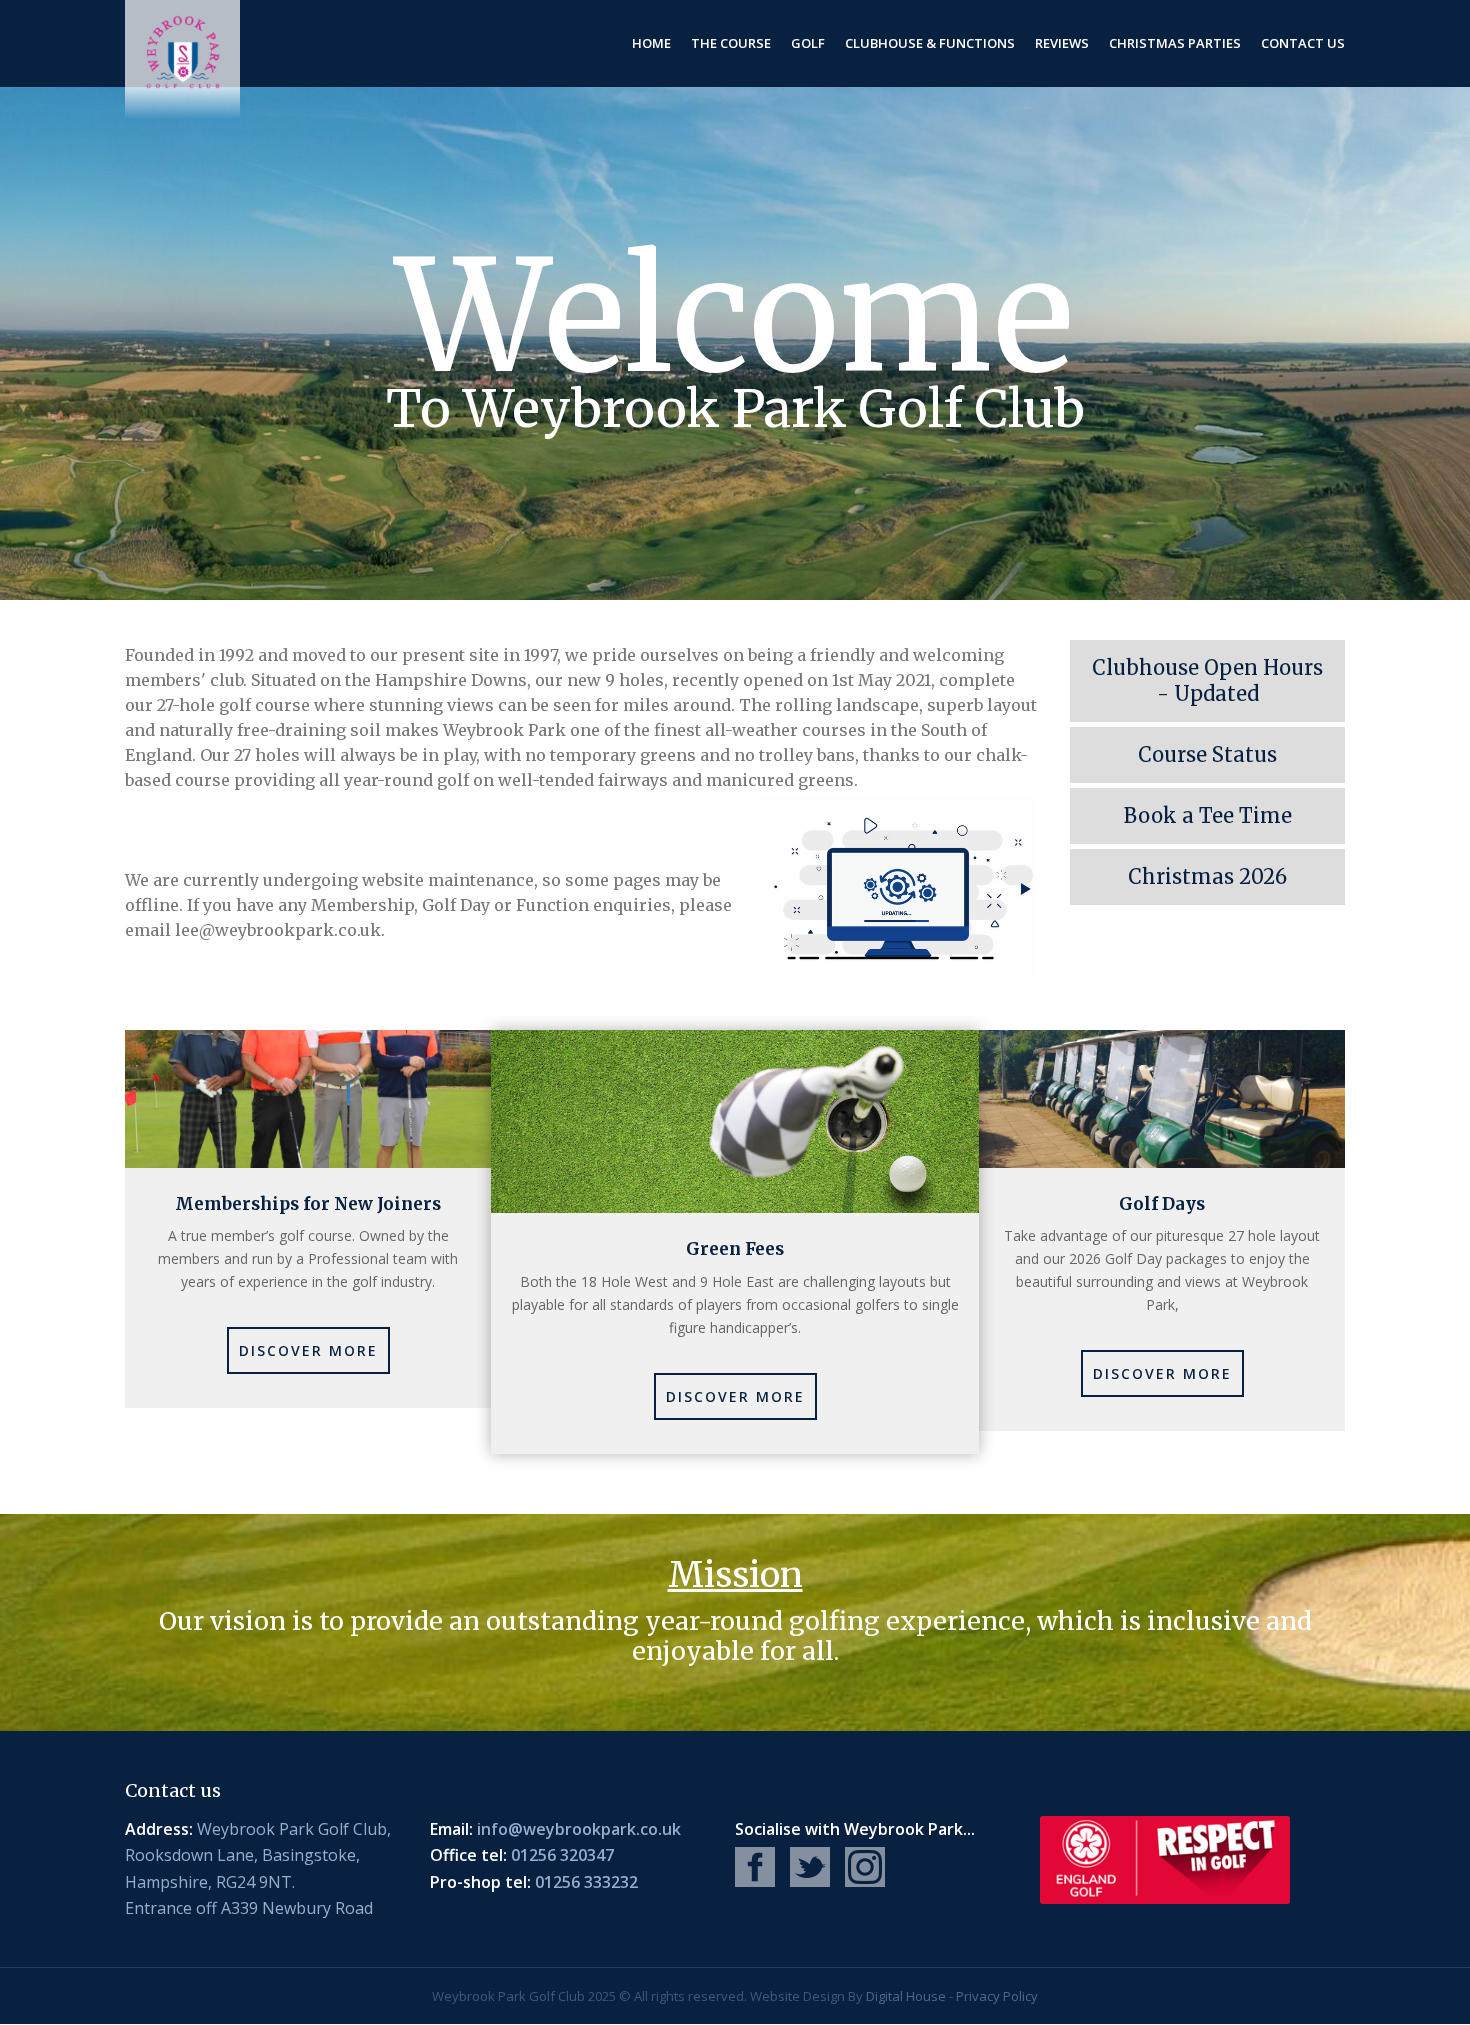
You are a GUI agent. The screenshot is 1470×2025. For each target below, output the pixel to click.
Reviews (1062, 43)
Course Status (1173, 757)
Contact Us (1303, 43)
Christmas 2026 (1178, 879)
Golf (808, 43)
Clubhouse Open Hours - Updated (1196, 680)
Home (651, 43)
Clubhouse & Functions (930, 43)
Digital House (906, 1996)
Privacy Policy (997, 1996)
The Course (731, 43)
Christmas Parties (1175, 43)
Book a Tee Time (1181, 818)
